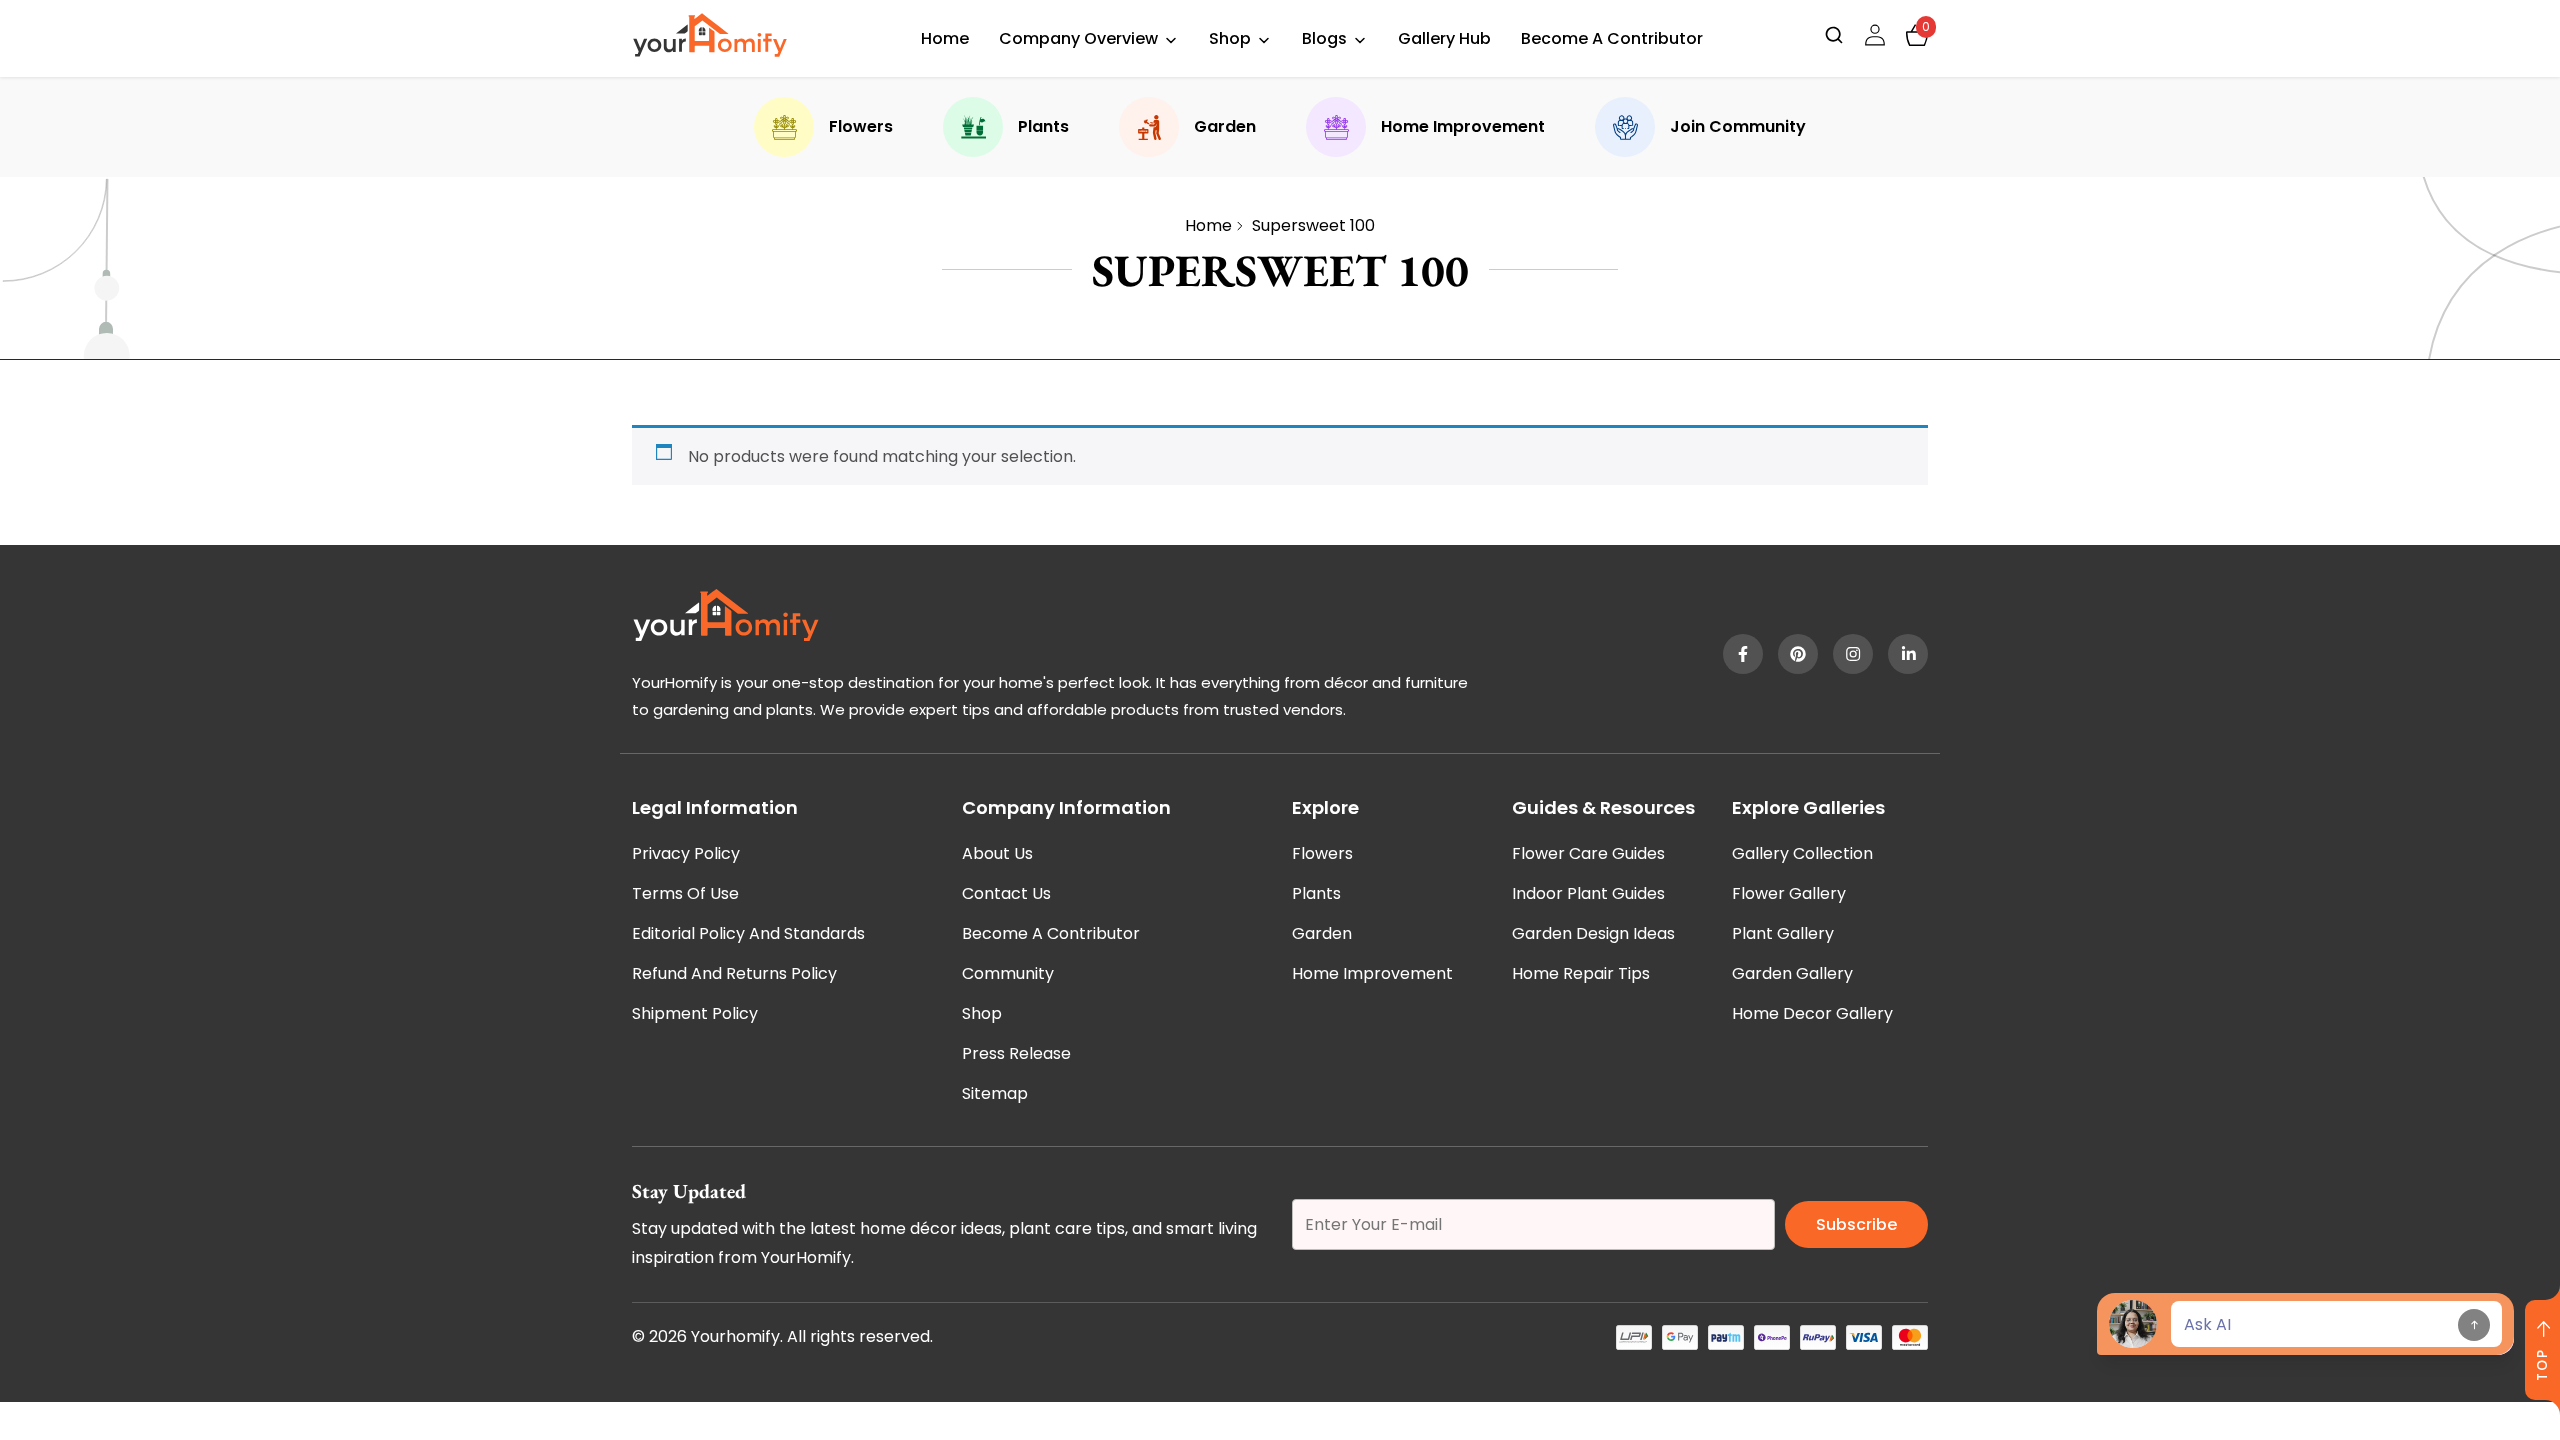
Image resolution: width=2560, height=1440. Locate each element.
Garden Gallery (1792, 973)
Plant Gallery (1783, 933)
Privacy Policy (686, 853)
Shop (1230, 38)
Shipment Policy (695, 1013)
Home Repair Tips (1581, 973)
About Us (997, 853)
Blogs (1324, 38)
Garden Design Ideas (1593, 933)
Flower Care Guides (1588, 853)
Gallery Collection (1802, 853)
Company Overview (1078, 38)
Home (945, 38)
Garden (1225, 126)
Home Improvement (1463, 126)
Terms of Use (685, 893)
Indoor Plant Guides (1588, 893)
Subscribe (1856, 1224)
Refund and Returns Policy (734, 973)
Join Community (1738, 126)
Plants (1043, 126)
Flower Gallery (1789, 893)
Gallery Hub (1444, 38)
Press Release (1016, 1053)
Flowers (861, 126)
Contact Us (1006, 893)
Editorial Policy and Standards (748, 933)
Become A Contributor (1612, 38)
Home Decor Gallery (1812, 1013)
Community (1008, 973)
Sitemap (995, 1093)
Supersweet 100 (1313, 225)
